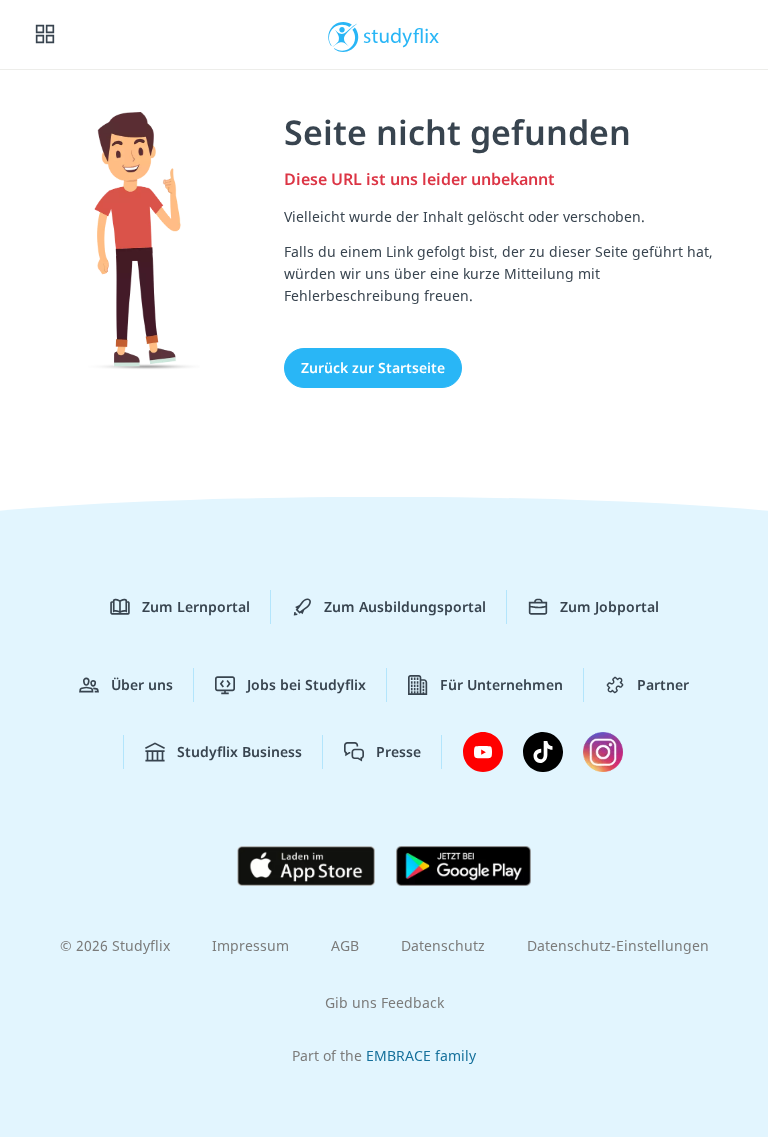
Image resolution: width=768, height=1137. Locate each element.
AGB (345, 945)
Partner (663, 684)
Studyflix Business (239, 751)
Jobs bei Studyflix (306, 684)
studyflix (401, 35)
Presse (398, 751)
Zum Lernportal (196, 606)
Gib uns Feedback (384, 1002)
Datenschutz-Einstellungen (618, 945)
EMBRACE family (421, 1055)
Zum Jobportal (609, 606)
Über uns (142, 684)
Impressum (250, 945)
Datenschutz (443, 945)
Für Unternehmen (501, 684)
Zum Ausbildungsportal (405, 606)
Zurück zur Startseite (373, 367)
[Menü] (45, 35)
